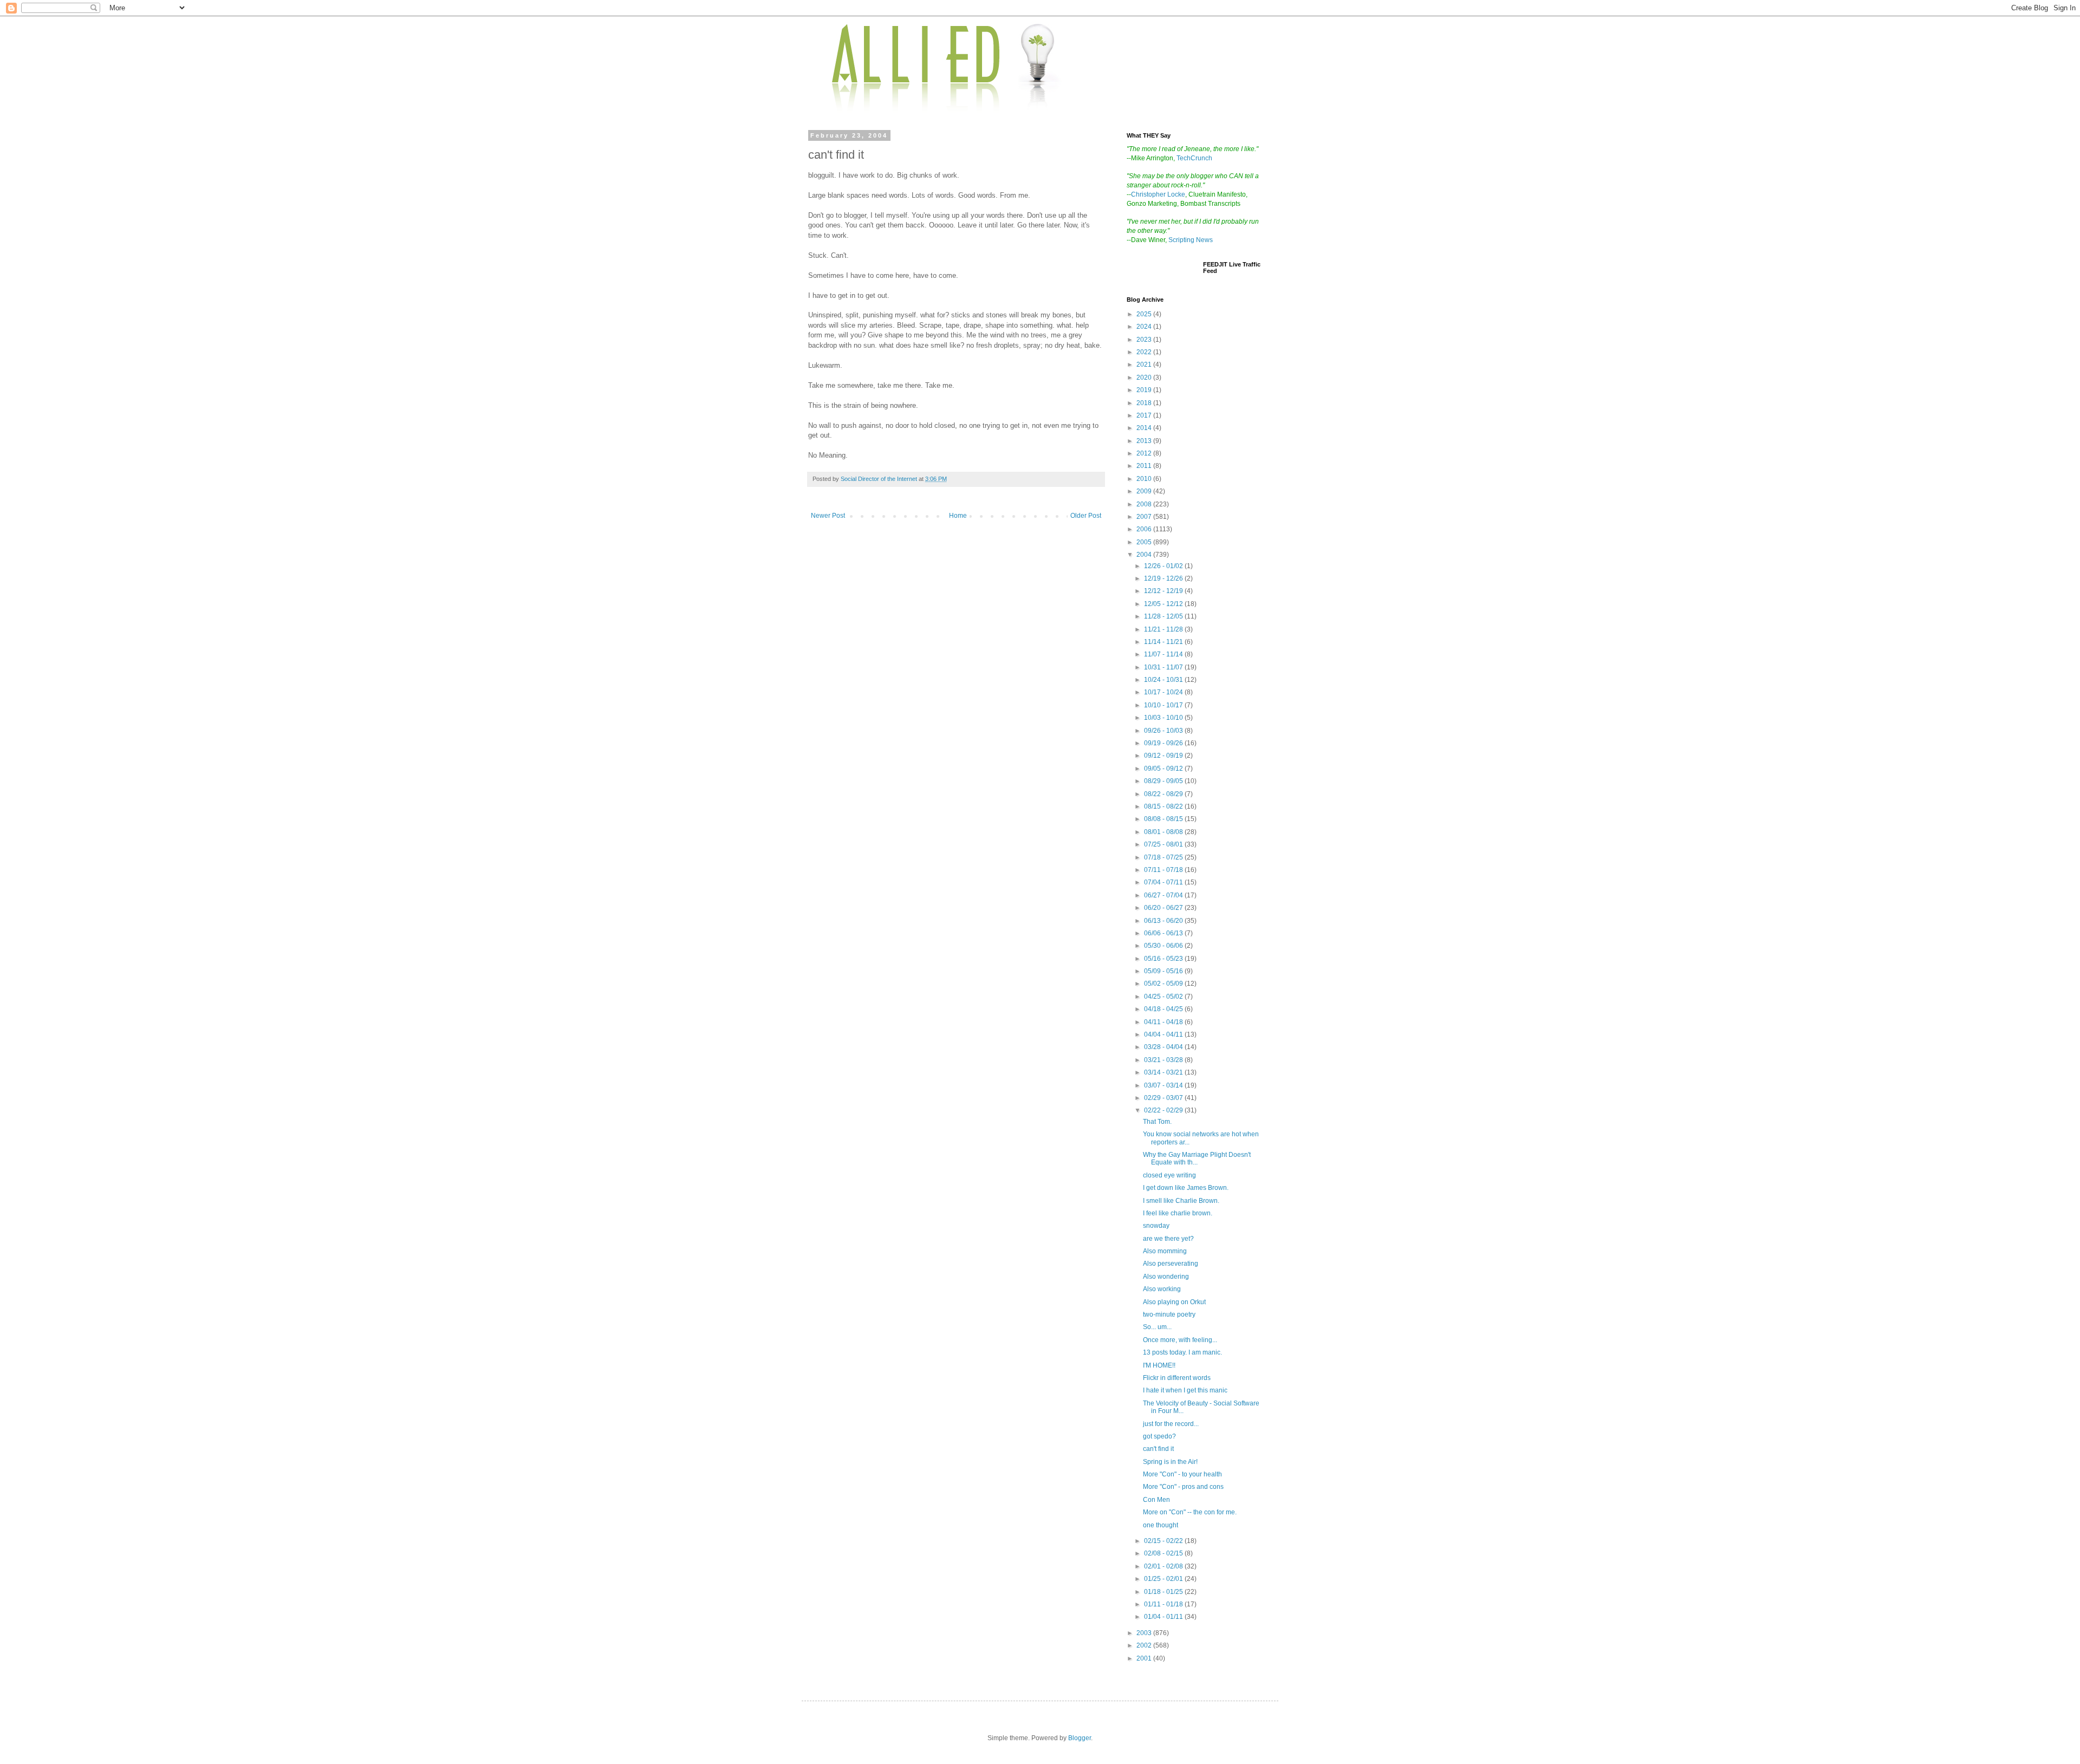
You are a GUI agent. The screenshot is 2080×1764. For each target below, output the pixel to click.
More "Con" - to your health (1182, 1474)
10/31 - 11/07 (1164, 667)
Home (958, 516)
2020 (1145, 377)
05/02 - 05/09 (1164, 984)
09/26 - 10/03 (1164, 731)
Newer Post (828, 516)
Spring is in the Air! (1170, 1462)
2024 (1145, 327)
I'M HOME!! (1159, 1365)
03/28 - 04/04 (1164, 1047)
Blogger (1080, 1738)
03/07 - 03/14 (1164, 1085)
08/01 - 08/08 (1164, 832)
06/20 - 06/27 (1164, 908)
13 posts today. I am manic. (1182, 1352)
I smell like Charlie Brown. (1181, 1201)
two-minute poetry (1169, 1314)
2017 (1145, 415)
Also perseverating (1171, 1264)
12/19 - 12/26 (1164, 578)
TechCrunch (1194, 158)
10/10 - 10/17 (1164, 705)
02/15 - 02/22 (1164, 1541)
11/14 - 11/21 (1164, 642)
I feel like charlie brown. (1178, 1213)
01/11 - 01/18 (1164, 1604)
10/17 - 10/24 (1164, 692)
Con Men (1156, 1500)
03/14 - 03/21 (1164, 1072)
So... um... (1157, 1327)
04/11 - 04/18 (1164, 1022)
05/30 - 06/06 (1164, 946)
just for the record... (1171, 1424)
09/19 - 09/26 (1164, 743)
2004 (1145, 555)
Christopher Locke (1158, 194)
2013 (1145, 441)
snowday (1156, 1226)
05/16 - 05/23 (1164, 959)
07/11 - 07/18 (1164, 870)
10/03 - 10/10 (1164, 718)
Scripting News (1191, 240)
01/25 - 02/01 (1164, 1579)
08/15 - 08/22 (1164, 806)
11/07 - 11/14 (1164, 654)
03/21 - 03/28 (1164, 1060)
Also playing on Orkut (1174, 1302)
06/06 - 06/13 (1164, 933)
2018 (1145, 403)
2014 (1145, 428)
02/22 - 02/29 (1164, 1110)
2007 (1145, 517)
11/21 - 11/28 (1164, 629)
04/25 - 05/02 (1164, 997)
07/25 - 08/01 (1164, 844)
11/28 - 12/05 (1164, 616)
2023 (1145, 340)
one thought (1161, 1525)
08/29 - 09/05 (1164, 781)
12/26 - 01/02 (1164, 566)
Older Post (1086, 516)
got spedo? (1159, 1436)
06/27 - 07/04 (1164, 895)
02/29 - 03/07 (1164, 1098)
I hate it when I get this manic (1185, 1390)
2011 (1145, 466)
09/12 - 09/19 (1164, 756)
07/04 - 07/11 (1164, 882)
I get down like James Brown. (1186, 1188)
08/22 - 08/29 (1164, 794)
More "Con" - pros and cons (1183, 1487)
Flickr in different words (1177, 1378)
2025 (1145, 314)
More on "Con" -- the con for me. (1190, 1512)
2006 (1145, 529)
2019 (1145, 390)
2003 (1145, 1633)
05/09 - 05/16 (1164, 971)
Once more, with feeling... (1180, 1340)
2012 (1145, 453)
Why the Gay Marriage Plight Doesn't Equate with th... (1197, 1158)
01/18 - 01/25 (1164, 1592)
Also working (1162, 1289)
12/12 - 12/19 (1164, 591)
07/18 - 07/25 (1164, 857)
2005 (1145, 542)
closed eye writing (1169, 1175)
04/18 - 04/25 (1164, 1009)
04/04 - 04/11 (1164, 1034)
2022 (1145, 352)
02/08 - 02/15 (1164, 1553)
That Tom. (1157, 1122)
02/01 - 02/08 (1164, 1566)
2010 (1145, 479)
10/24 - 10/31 (1164, 680)
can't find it (1158, 1449)
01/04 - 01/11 (1164, 1617)
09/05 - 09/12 (1164, 769)
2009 (1145, 491)
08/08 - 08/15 (1164, 819)
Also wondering (1166, 1277)
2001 (1145, 1658)
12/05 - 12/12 (1164, 604)
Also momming (1165, 1251)
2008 (1145, 504)
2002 (1145, 1645)
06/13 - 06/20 (1164, 921)
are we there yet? (1168, 1239)
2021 (1145, 364)
